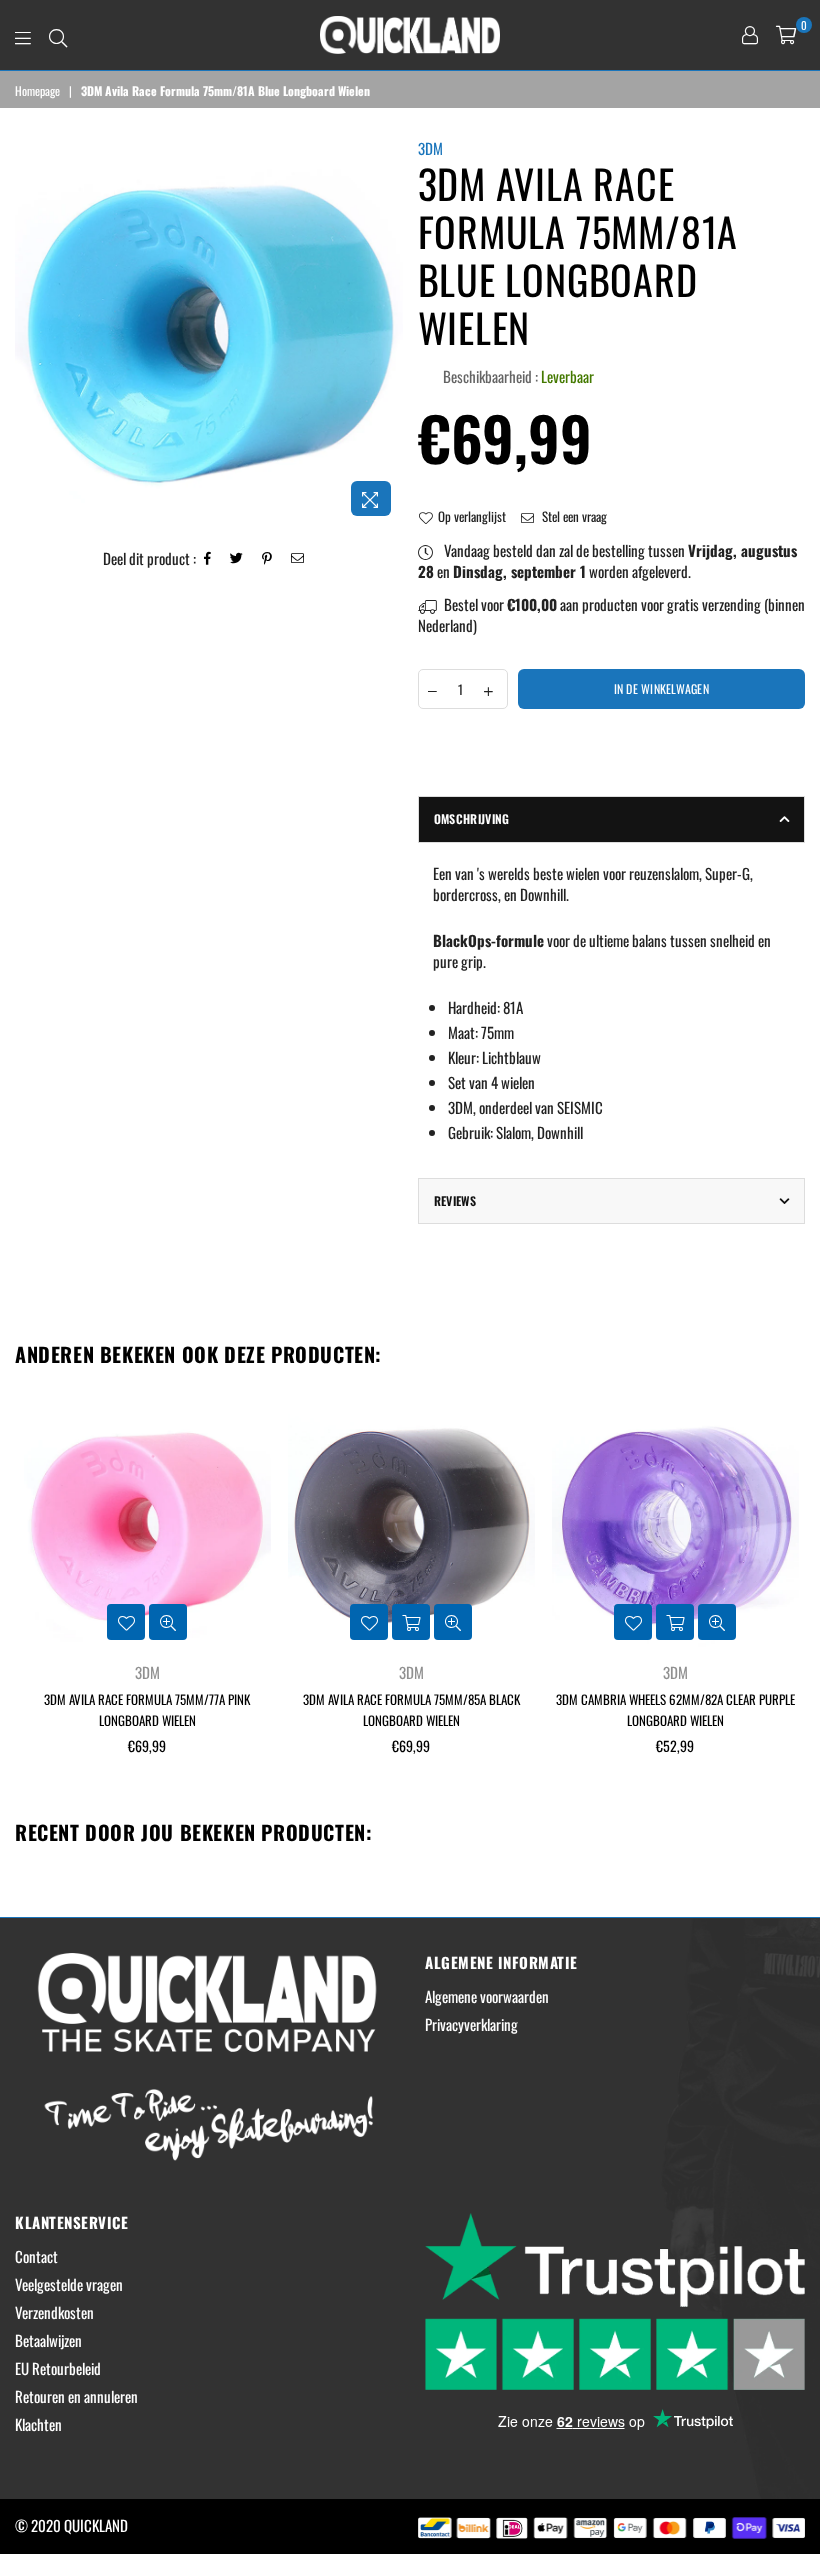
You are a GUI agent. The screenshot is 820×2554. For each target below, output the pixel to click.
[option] (209, 332)
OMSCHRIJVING (472, 818)
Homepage (37, 91)
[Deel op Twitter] (237, 558)
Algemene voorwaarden (487, 1996)
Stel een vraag (573, 516)
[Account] (750, 35)
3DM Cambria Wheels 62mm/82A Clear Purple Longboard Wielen (675, 1709)
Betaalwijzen (48, 2340)
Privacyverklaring (471, 2024)
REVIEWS (455, 1200)
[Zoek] (58, 35)
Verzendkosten (54, 2312)
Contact (36, 2256)
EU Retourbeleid (58, 2368)
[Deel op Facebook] (208, 558)
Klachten (38, 2424)
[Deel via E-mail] (298, 558)
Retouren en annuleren (76, 2396)
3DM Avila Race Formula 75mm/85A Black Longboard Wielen (411, 1709)
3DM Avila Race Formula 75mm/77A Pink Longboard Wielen (147, 1709)
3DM (430, 148)
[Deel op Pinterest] (267, 558)
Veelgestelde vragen (69, 2284)
